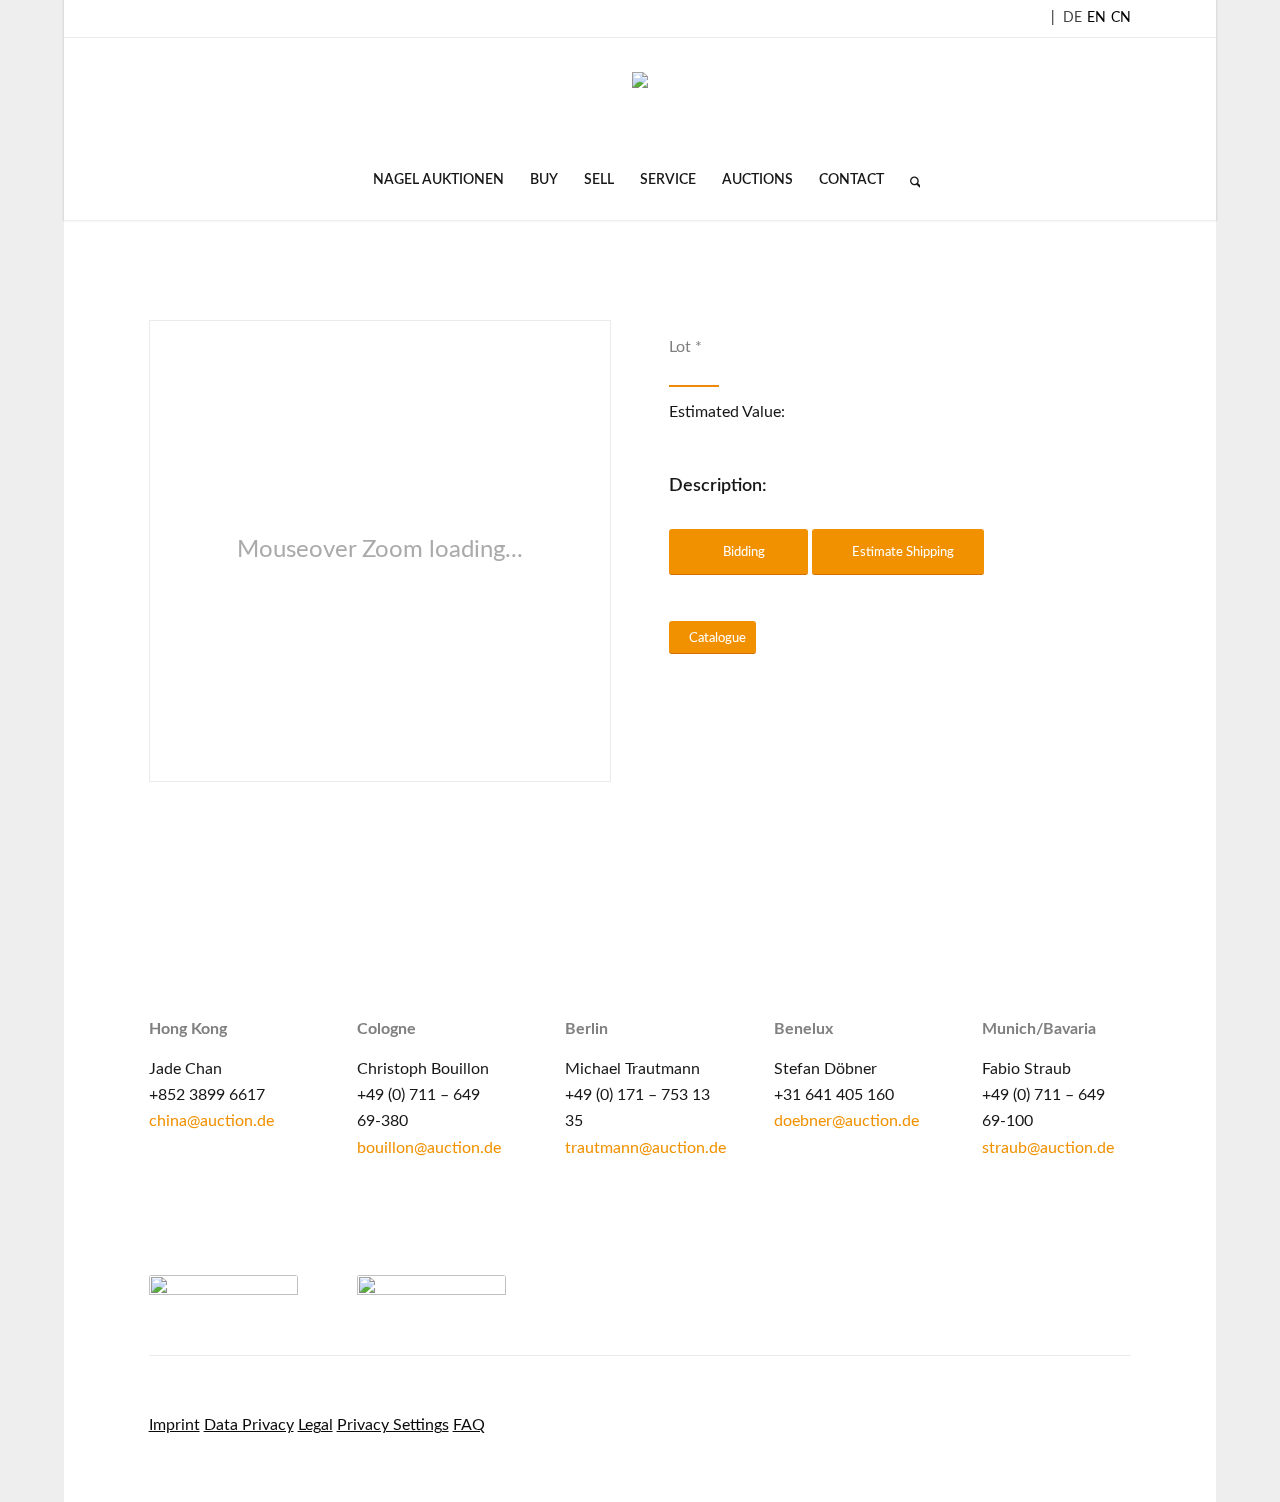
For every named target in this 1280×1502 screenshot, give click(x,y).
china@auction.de (211, 1121)
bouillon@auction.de (429, 1148)
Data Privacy (249, 1425)
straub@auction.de (1048, 1148)
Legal (315, 1425)
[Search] (909, 180)
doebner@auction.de (846, 1121)
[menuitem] (438, 180)
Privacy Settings (393, 1425)
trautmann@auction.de (645, 1148)
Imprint (174, 1425)
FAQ (469, 1425)
